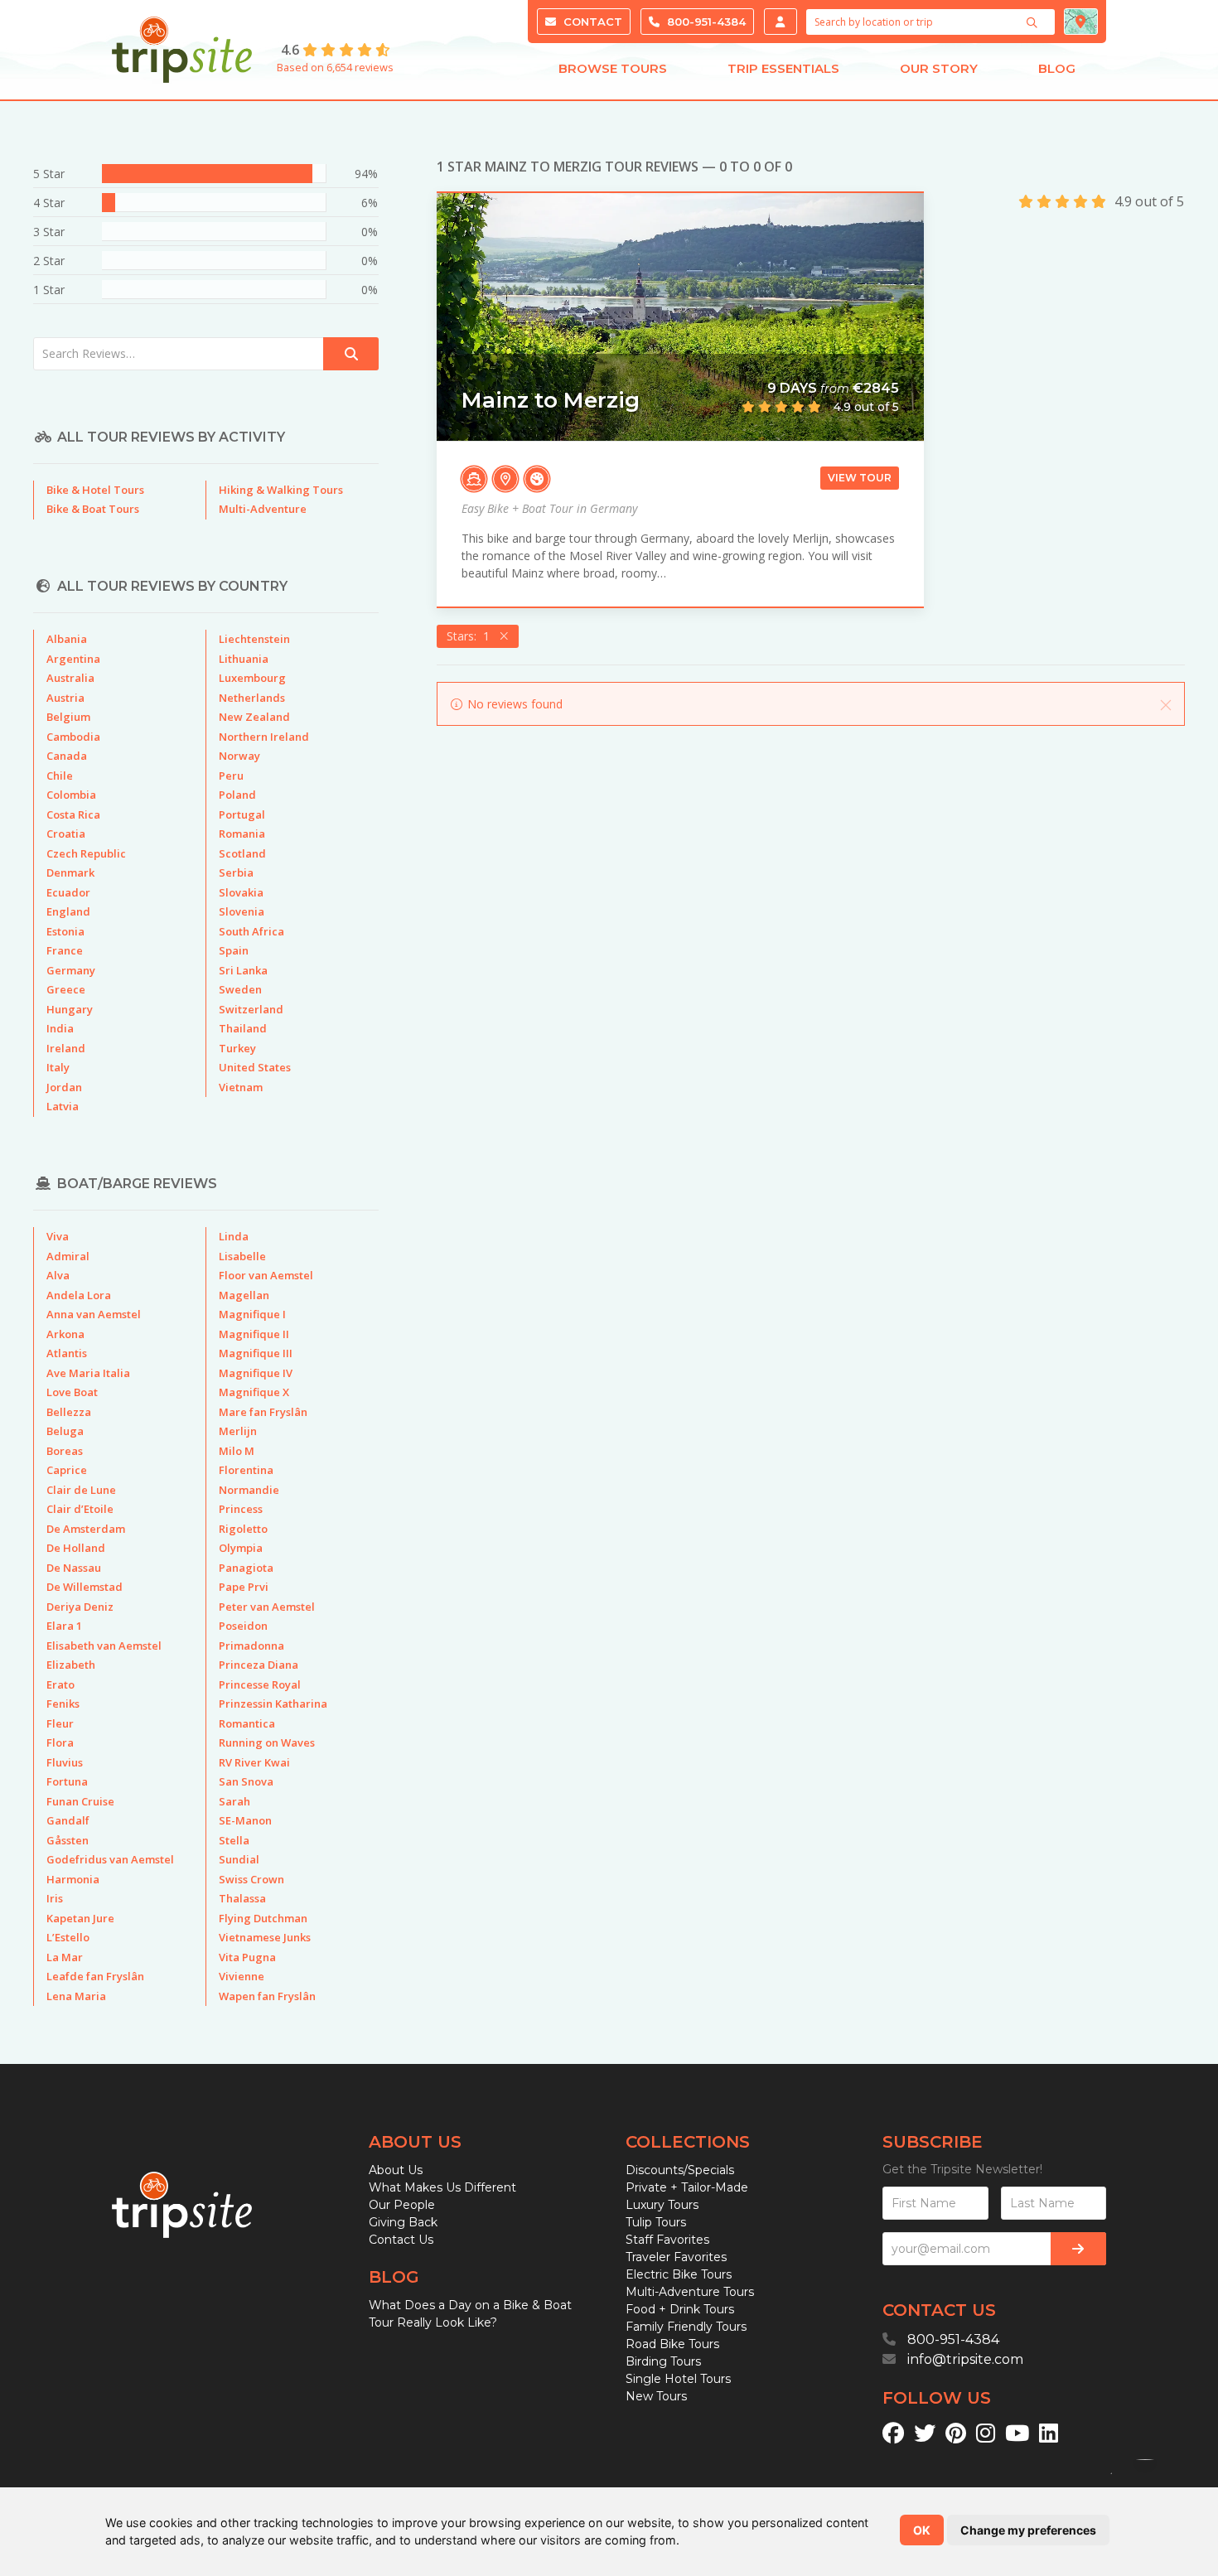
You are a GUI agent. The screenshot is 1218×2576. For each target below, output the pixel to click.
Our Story (939, 68)
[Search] (1034, 22)
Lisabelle (242, 1256)
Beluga (65, 1431)
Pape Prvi (244, 1587)
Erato (60, 1684)
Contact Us (401, 2240)
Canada (67, 756)
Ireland (66, 1048)
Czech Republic (86, 853)
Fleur (60, 1723)
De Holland (76, 1548)
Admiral (68, 1256)
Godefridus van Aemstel (110, 1859)
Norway (239, 756)
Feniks (63, 1704)
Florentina (246, 1470)
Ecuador (68, 892)
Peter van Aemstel (267, 1607)
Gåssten (68, 1840)
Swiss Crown (251, 1879)
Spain (234, 950)
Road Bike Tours (672, 2344)
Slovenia (242, 911)
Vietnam (241, 1087)
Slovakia (241, 892)
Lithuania (244, 659)
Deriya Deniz (80, 1607)
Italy (58, 1067)
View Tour (860, 478)
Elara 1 (64, 1626)
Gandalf (68, 1820)
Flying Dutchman (263, 1918)
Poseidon (243, 1626)
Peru (231, 776)
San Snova (246, 1781)
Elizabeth (71, 1665)
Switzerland (251, 1009)
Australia (70, 678)
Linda (234, 1236)
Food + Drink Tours (680, 2309)
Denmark (70, 872)
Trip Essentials (783, 68)
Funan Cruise (80, 1801)
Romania (242, 834)
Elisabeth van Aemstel (104, 1646)
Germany (71, 970)
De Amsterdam (86, 1529)
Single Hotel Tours (678, 2379)
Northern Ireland (264, 737)
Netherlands (252, 698)
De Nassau (74, 1568)
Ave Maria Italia (88, 1373)
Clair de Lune (81, 1490)
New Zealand (254, 717)
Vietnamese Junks (265, 1937)
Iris (55, 1898)
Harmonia (73, 1879)
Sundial (239, 1859)
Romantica (247, 1723)
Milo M (237, 1451)
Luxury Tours (662, 2205)
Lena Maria (76, 1996)
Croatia (66, 834)
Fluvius (65, 1762)
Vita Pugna (247, 1957)
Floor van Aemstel (266, 1275)
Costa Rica (73, 814)
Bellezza (69, 1412)
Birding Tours (663, 2361)
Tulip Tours (656, 2222)
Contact (591, 22)
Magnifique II (254, 1334)
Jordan (64, 1087)
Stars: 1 (471, 636)
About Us (396, 2170)
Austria (65, 698)
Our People (402, 2205)
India (60, 1028)
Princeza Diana (259, 1665)
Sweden (240, 989)
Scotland (242, 853)
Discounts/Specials (680, 2170)
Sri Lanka (243, 970)
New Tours (656, 2396)
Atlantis (67, 1353)
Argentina (73, 659)
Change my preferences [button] (1028, 2530)
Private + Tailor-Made (687, 2187)
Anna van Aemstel (94, 1314)
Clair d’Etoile (80, 1509)
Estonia (65, 931)
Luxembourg (252, 678)
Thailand (243, 1028)
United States (255, 1067)
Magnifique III (256, 1353)
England (68, 911)
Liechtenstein (254, 639)
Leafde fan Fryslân (95, 1976)
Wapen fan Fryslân (267, 1996)
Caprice (67, 1470)
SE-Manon (245, 1820)
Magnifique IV (256, 1373)
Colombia (71, 795)
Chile (60, 776)
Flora (60, 1742)
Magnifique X (254, 1392)
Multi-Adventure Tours (690, 2292)
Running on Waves (267, 1742)
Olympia (241, 1548)
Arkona (65, 1334)
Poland (237, 795)
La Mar (65, 1957)
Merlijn (238, 1431)
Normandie (249, 1490)
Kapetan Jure (80, 1918)
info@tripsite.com (965, 2359)
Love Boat (72, 1392)
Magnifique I (252, 1314)
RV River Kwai (254, 1762)
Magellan (244, 1295)
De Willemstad (85, 1587)
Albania (67, 639)
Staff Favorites (667, 2240)
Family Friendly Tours (686, 2327)
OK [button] (922, 2530)
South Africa (251, 931)
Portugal (242, 814)
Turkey (237, 1048)
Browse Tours (613, 68)
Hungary (70, 1009)
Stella (234, 1840)
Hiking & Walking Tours (281, 490)
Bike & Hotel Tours (95, 490)
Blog (1057, 68)
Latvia (63, 1106)
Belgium (68, 717)
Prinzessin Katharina (273, 1704)
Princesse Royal (260, 1684)
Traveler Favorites (676, 2257)
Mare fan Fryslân (263, 1412)
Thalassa (242, 1898)
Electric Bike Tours (679, 2274)
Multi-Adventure (263, 509)
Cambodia (73, 737)
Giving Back (403, 2222)
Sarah (234, 1801)
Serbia (236, 872)
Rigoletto (243, 1529)
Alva (58, 1275)
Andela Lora (79, 1295)
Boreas (65, 1451)
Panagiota (246, 1568)
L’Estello (68, 1937)
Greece (66, 989)
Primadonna (251, 1646)
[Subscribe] (1078, 2249)
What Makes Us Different (442, 2187)
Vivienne (242, 1976)
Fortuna (67, 1781)
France (65, 950)
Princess (241, 1509)
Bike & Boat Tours (93, 509)
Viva (58, 1236)
